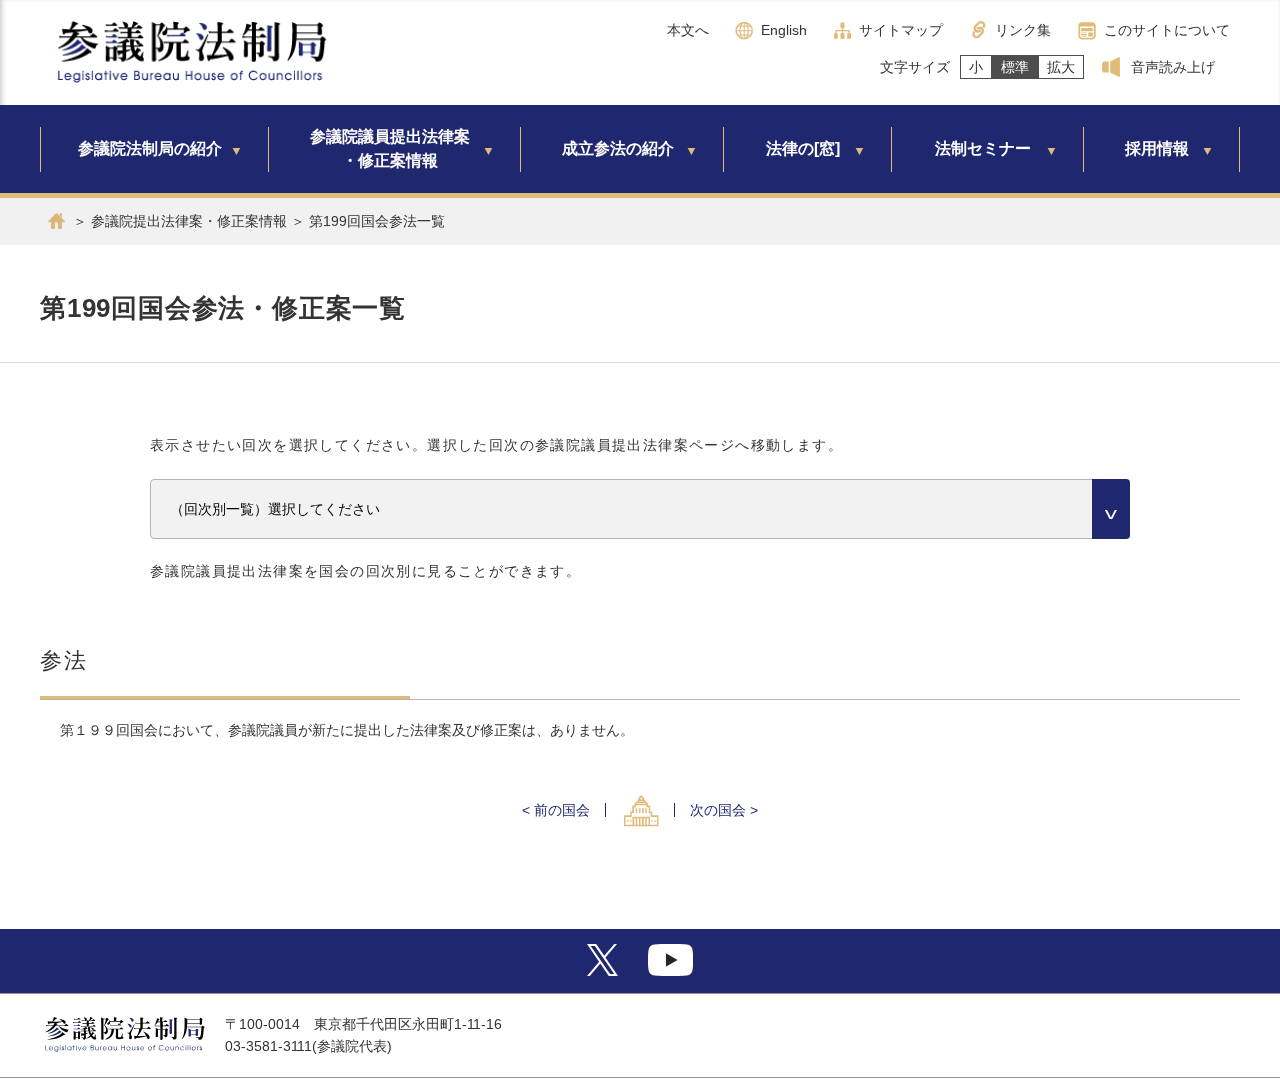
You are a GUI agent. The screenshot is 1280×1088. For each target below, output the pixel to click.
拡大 (1061, 67)
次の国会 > (724, 810)
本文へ (688, 30)
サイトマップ (901, 30)
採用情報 (1157, 148)
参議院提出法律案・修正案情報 (189, 221)
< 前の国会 (556, 810)
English (784, 30)
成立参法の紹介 (618, 148)
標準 (1015, 67)
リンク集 (1023, 30)
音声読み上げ (1173, 67)
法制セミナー (983, 148)
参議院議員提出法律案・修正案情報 (390, 148)
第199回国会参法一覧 (377, 221)
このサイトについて (1167, 30)
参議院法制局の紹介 (150, 148)
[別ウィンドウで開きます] (602, 971)
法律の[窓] (803, 148)
